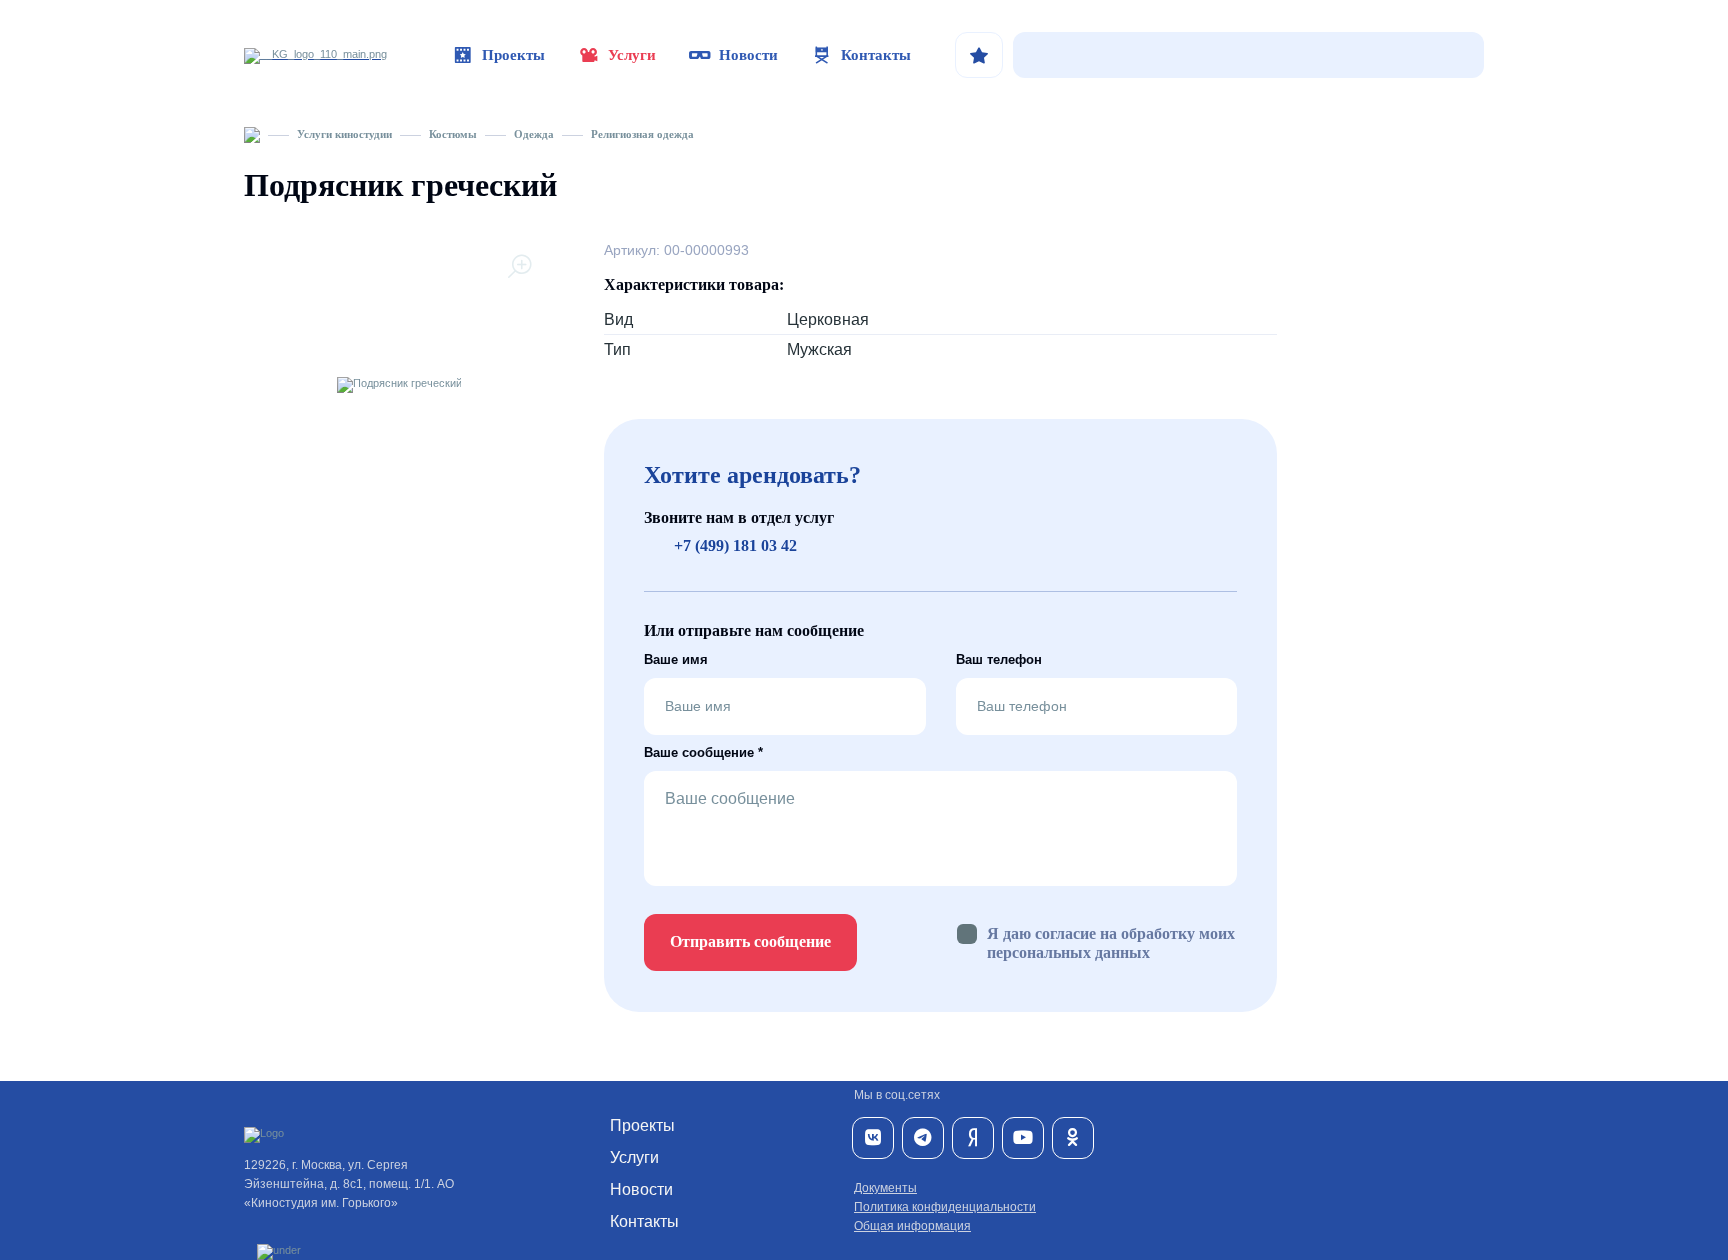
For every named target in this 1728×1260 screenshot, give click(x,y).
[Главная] (252, 134)
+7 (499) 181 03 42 (735, 545)
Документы (885, 1188)
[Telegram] (923, 1138)
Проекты (513, 55)
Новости (748, 55)
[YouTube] (1023, 1138)
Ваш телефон (999, 659)
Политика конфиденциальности (945, 1207)
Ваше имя (676, 659)
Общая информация (912, 1226)
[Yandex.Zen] (973, 1138)
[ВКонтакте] (873, 1138)
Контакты (876, 55)
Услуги (632, 55)
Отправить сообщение (750, 941)
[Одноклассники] (1073, 1138)
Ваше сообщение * (703, 752)
